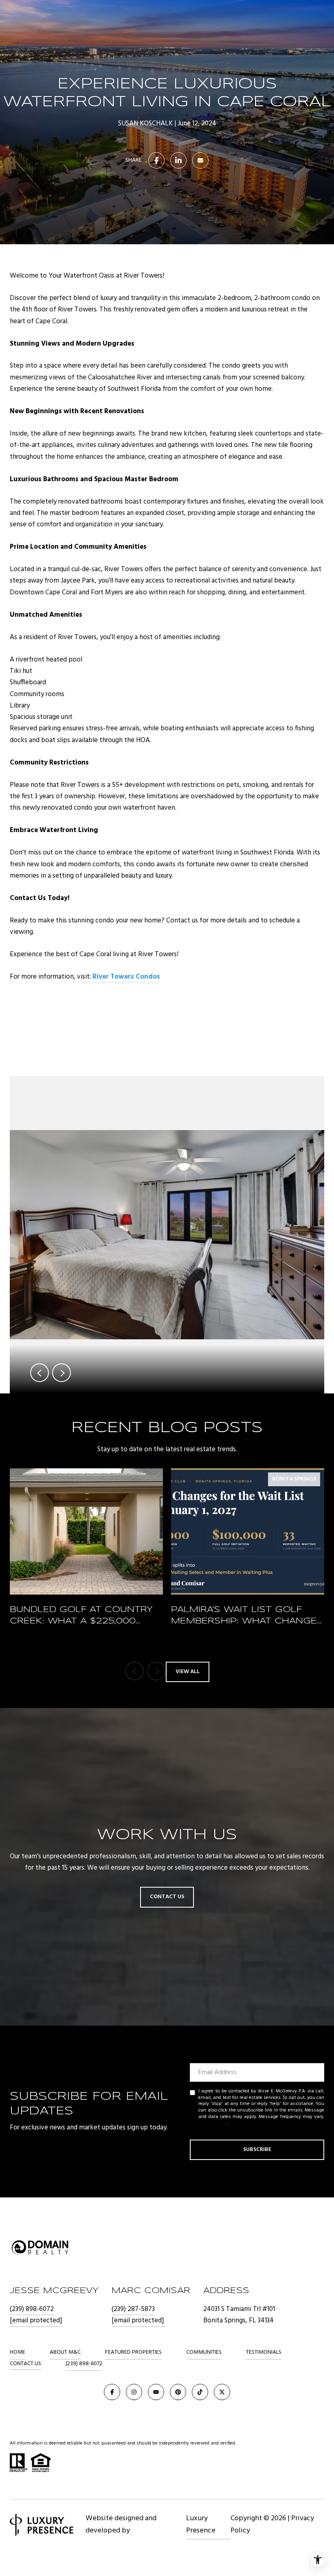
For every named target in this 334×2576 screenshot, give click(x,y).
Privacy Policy (213, 2123)
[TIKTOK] (200, 2392)
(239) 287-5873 (133, 2309)
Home (18, 2352)
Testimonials (264, 2352)
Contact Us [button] (167, 1897)
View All (188, 1672)
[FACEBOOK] (112, 2392)
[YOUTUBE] (156, 2392)
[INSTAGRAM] (134, 2392)
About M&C (65, 2352)
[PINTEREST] (178, 2392)
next (62, 1373)
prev (40, 1373)
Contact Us (25, 2364)
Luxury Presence (201, 2525)
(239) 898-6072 (32, 2309)
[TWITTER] (222, 2392)
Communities (204, 2352)
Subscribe (257, 2150)
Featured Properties (133, 2352)
